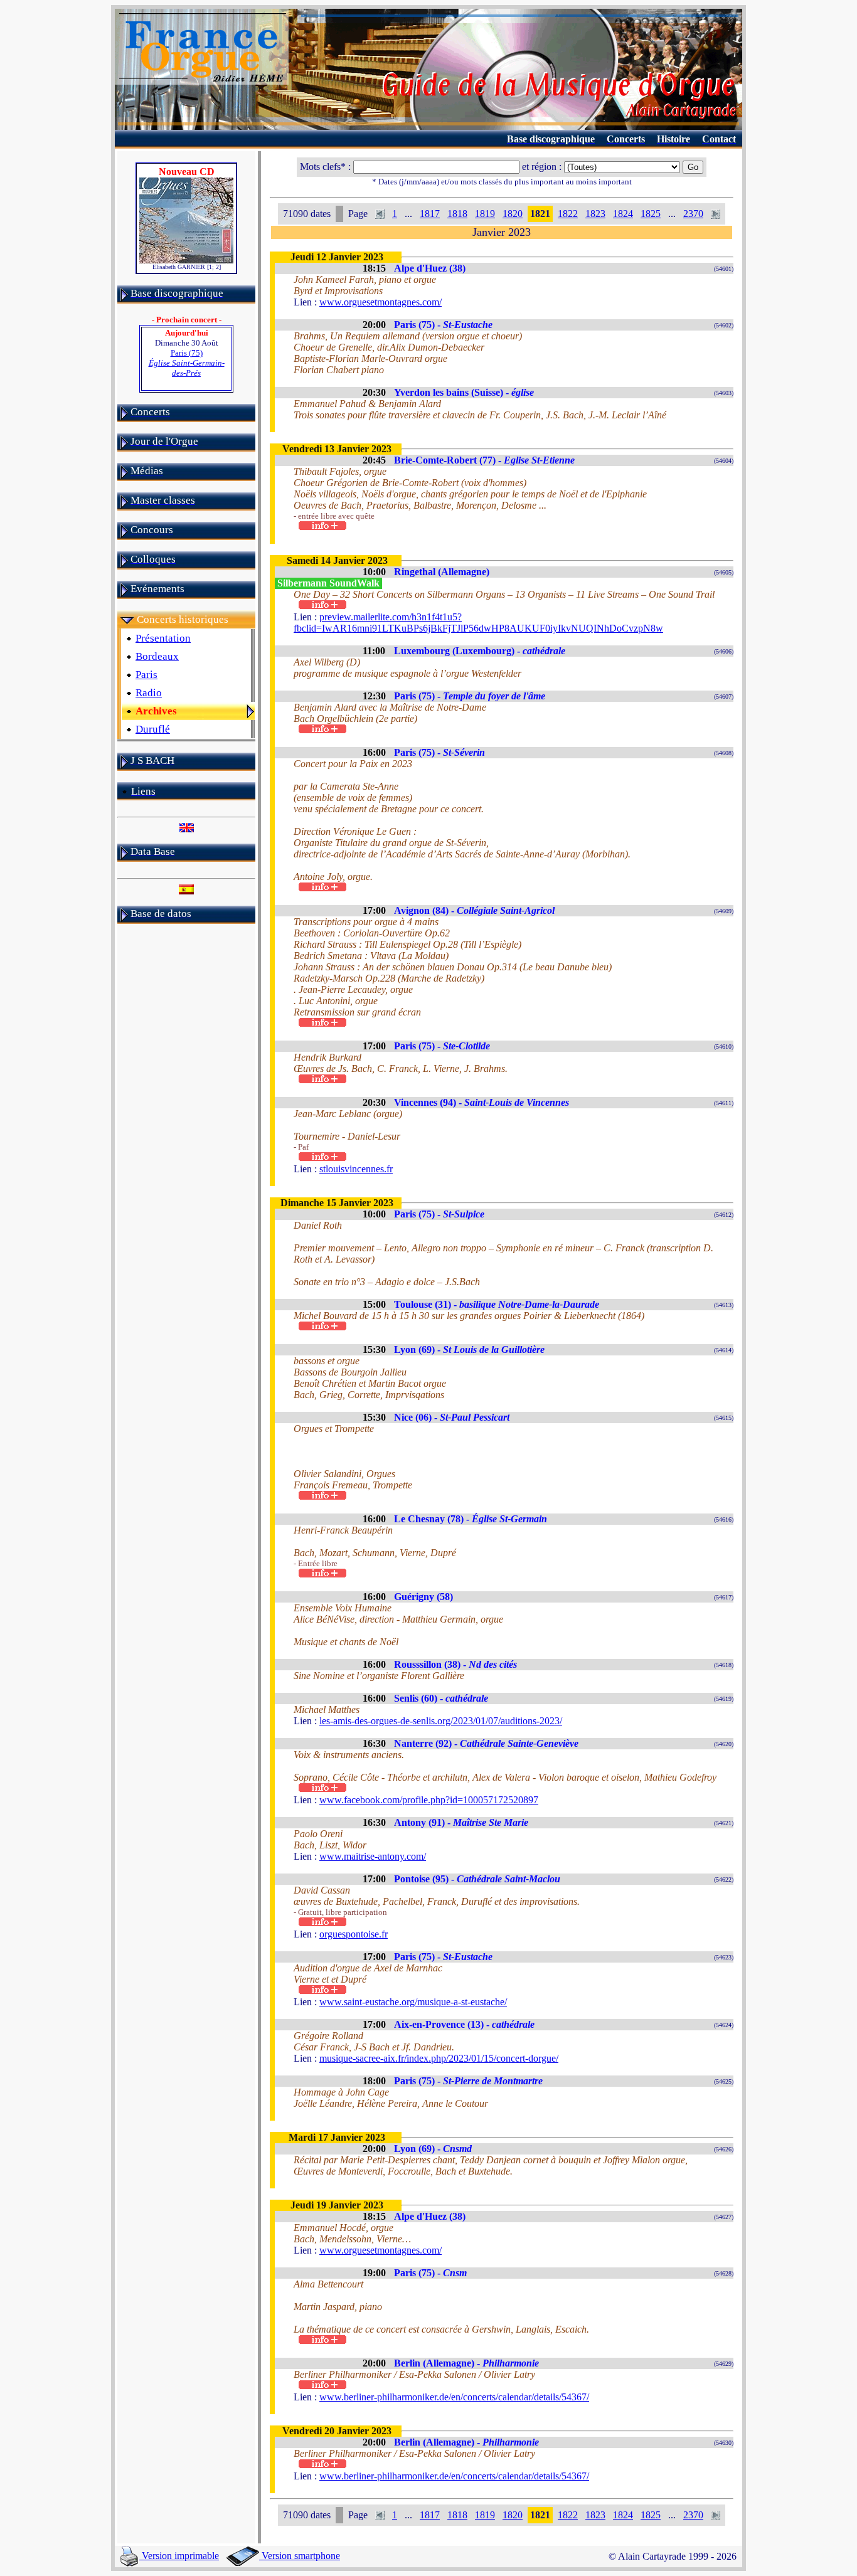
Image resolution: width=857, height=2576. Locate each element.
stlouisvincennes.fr (356, 1169)
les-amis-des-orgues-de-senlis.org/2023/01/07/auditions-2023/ (441, 1721)
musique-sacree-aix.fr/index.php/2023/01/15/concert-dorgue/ (439, 2058)
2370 (693, 214)
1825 (651, 214)
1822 (568, 214)
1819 (485, 214)
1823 (595, 214)
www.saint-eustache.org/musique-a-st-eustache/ (413, 2002)
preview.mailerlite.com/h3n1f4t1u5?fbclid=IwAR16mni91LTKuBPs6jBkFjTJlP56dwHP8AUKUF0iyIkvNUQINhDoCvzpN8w (478, 623)
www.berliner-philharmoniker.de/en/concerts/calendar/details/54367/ (454, 2397)
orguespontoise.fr (354, 1934)
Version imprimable (179, 2556)
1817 (430, 214)
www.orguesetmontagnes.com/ (381, 302)
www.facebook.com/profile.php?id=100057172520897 (429, 1800)
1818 (457, 214)
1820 (513, 214)
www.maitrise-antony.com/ (373, 1856)
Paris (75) (187, 363)
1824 (623, 214)
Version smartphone (300, 2556)
